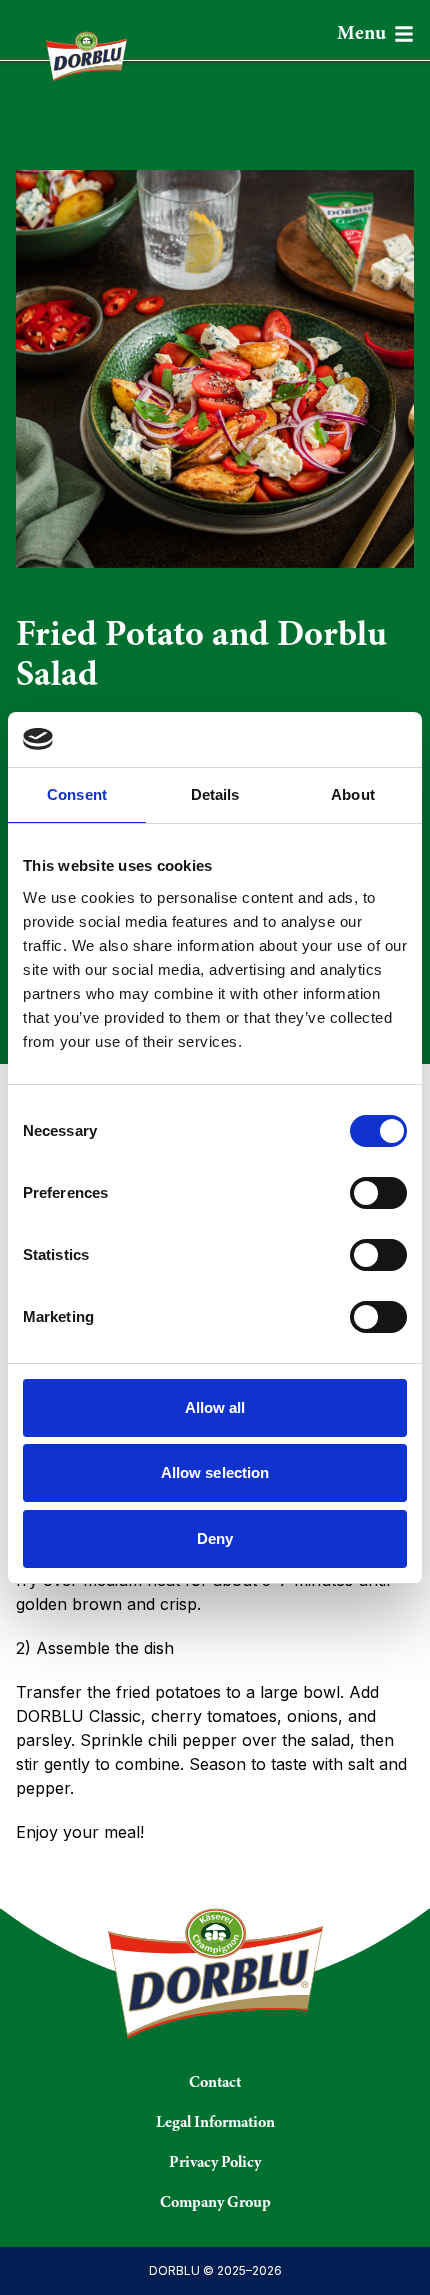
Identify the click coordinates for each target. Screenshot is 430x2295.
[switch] (378, 1193)
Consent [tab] (77, 794)
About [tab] (353, 794)
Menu (361, 34)
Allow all (215, 1407)
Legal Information (215, 2123)
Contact (215, 2083)
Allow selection (215, 1472)
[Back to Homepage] (78, 48)
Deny (215, 1538)
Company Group (215, 2203)
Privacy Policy (215, 2163)
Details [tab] (215, 794)
